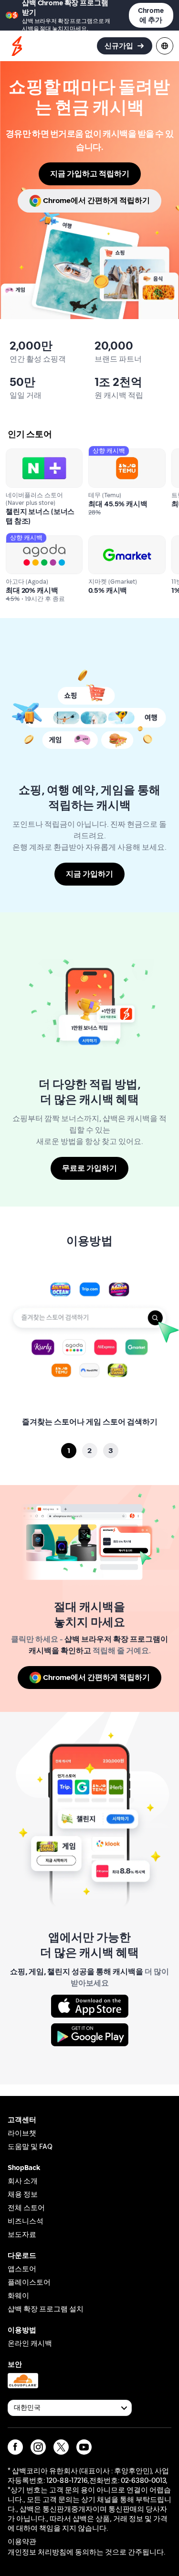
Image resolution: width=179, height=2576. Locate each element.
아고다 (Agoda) (30, 540)
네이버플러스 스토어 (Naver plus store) (39, 457)
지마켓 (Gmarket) (116, 540)
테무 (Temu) (107, 453)
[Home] (17, 46)
